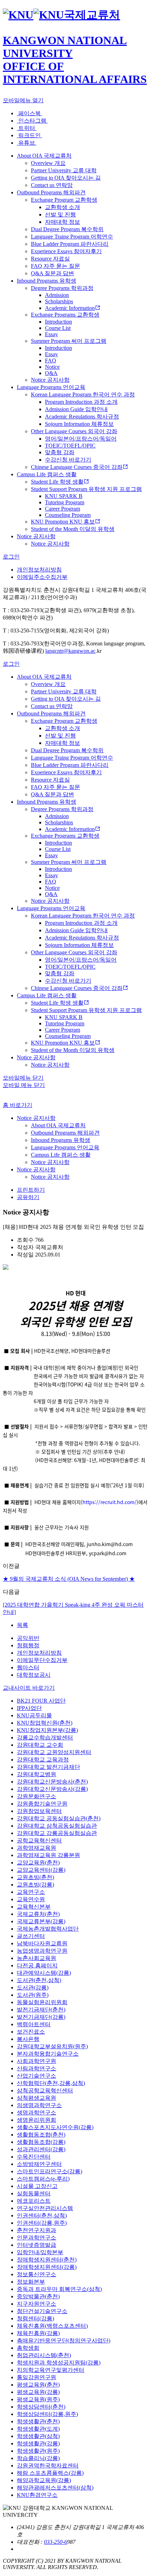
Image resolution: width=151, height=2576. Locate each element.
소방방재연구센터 (39, 2164)
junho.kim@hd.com (110, 1544)
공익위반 (28, 1638)
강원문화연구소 (37, 1796)
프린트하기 (31, 1190)
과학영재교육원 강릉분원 (48, 1855)
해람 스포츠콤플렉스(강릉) (50, 2473)
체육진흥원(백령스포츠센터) (52, 2326)
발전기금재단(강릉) (41, 2017)
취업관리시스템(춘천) (44, 2355)
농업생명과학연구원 (42, 1951)
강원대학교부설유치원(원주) (52, 2046)
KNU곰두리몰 (34, 1715)
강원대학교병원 (37, 1774)
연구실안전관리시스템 (45, 2208)
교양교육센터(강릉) (41, 1870)
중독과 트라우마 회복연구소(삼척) (59, 2289)
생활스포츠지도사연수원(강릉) (55, 2127)
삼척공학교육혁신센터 (45, 2090)
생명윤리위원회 (37, 2120)
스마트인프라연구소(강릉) (50, 2171)
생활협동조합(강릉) (41, 2142)
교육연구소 (31, 1892)
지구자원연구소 (37, 2304)
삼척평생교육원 (37, 2098)
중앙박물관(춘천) (38, 2296)
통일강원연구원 (37, 2377)
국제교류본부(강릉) (41, 1921)
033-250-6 (55, 2542)
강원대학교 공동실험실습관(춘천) (59, 1818)
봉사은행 (28, 2039)
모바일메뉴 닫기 (23, 1078)
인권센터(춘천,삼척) (42, 2215)
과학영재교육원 (37, 1848)
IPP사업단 (29, 1708)
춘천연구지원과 (37, 2230)
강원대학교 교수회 (40, 1745)
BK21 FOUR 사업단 (41, 1701)
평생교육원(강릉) (38, 2392)
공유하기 (28, 1197)
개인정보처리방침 (39, 570)
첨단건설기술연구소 (42, 2311)
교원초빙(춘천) (35, 1877)
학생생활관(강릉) (38, 2443)
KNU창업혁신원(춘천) (45, 1723)
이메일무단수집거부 (42, 1660)
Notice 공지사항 (36, 1118)
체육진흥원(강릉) (38, 2333)
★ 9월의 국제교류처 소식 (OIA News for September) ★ (69, 1579)
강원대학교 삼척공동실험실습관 (57, 1826)
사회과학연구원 (37, 2061)
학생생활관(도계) (38, 2429)
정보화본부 (31, 2282)
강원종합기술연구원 (42, 1804)
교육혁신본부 (34, 1907)
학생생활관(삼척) (38, 2436)
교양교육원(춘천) (38, 1862)
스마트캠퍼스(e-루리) (43, 2179)
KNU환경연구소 (37, 2495)
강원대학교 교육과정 (43, 1760)
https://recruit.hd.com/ (110, 1502)
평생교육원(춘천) (38, 2385)
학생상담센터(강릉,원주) (47, 2414)
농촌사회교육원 (37, 1958)
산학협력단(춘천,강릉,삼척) (51, 2083)
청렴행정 (28, 1645)
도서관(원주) (33, 1995)
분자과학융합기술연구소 (48, 2054)
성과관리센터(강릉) (41, 2149)
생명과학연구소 (37, 2113)
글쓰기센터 (31, 1936)
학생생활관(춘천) (38, 2421)
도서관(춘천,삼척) (39, 1980)
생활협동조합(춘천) (41, 2135)
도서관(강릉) (33, 1988)
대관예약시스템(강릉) (44, 1973)
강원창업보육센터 (39, 1811)
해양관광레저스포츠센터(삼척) (55, 2488)
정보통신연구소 (37, 2274)
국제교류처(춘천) (38, 1914)
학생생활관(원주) (38, 2451)
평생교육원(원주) (38, 2399)
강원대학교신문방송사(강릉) (52, 1789)
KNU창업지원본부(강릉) (47, 1730)
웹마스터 (28, 1667)
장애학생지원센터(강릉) (47, 2267)
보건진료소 (31, 2032)
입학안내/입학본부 (40, 2252)
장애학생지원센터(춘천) (47, 2260)
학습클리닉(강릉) (38, 2458)
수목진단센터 (34, 2157)
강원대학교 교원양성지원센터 (54, 1752)
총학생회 (28, 2348)
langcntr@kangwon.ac (70, 651)
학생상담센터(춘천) (41, 2407)
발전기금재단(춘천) (41, 2010)
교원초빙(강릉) (35, 1885)
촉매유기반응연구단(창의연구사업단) (64, 2340)
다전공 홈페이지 (37, 1965)
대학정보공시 (34, 1675)
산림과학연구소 (37, 2068)
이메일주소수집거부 (42, 577)
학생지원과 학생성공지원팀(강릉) (59, 2363)
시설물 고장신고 (37, 2186)
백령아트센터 (34, 2024)
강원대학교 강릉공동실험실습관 (57, 1833)
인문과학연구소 (37, 2238)
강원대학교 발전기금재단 (48, 1767)
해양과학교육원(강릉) (44, 2480)
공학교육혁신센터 (39, 1840)
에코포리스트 (34, 2201)
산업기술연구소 (37, 2076)
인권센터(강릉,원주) (42, 2223)
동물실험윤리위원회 (42, 2002)
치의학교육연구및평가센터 (51, 2370)
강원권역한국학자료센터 (48, 2466)
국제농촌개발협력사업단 (48, 1929)
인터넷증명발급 (37, 2245)
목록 (22, 1625)
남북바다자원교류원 (42, 1943)
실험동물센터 (34, 2193)
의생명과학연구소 (39, 2105)
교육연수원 (31, 1899)
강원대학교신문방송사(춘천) (52, 1782)
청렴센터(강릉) (35, 2318)
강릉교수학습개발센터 (45, 1737)
